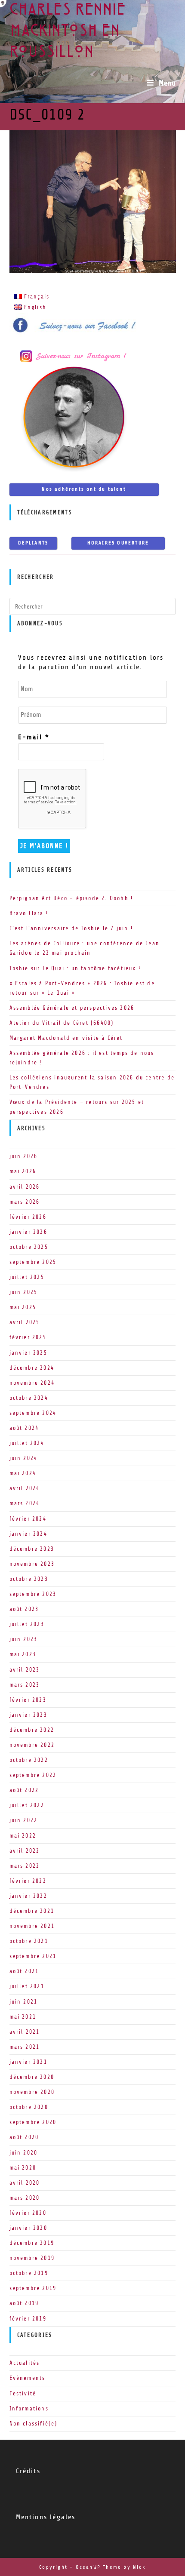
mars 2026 (25, 1202)
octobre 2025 (29, 1247)
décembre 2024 (32, 1368)
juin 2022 (24, 1820)
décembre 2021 (32, 1911)
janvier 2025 (28, 1353)
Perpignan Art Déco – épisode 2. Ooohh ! (71, 898)
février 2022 (28, 1881)
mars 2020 (25, 2198)
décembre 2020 (32, 2077)
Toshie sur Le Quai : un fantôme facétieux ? (76, 968)
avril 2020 (25, 2183)
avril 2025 (25, 1322)
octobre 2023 (29, 1579)
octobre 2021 (29, 1941)
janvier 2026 (28, 1232)
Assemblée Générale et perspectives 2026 (72, 1008)
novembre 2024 (32, 1383)
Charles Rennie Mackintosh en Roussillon (68, 32)
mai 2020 (23, 2168)
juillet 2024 (27, 1443)
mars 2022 (25, 1866)
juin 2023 (24, 1639)
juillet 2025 (27, 1277)
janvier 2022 (28, 1896)
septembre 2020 (33, 2122)
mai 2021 (23, 2017)
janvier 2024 (28, 1534)
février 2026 (28, 1217)
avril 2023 (25, 1670)
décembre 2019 (32, 2243)
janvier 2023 (28, 1715)
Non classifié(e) (34, 2424)
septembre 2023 (33, 1594)
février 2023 (28, 1700)
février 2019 (28, 2319)
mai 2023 (23, 1654)
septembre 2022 (33, 1775)
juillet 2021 (27, 1986)
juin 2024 (24, 1458)
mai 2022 (23, 1836)
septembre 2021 (33, 1956)
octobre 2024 (29, 1398)
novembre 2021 (32, 1926)
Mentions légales (46, 2517)
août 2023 (24, 1609)
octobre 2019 (29, 2273)
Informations (29, 2408)
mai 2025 (23, 1307)
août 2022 (24, 1790)
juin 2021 (24, 2002)
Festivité (23, 2393)
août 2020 (24, 2137)
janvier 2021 (28, 2062)
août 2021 (24, 1971)
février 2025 (28, 1337)
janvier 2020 (28, 2228)
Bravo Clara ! (29, 913)
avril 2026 (25, 1187)
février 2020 (28, 2213)
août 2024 (24, 1428)
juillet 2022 (27, 1805)
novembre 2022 (32, 1745)
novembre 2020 (32, 2092)
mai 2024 (23, 1473)
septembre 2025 (33, 1262)
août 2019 (24, 2303)
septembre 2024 (33, 1413)
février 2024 (28, 1519)
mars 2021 (25, 2047)
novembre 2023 (32, 1564)
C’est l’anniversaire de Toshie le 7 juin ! (71, 928)
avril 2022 (25, 1851)
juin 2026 (24, 1156)
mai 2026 (23, 1171)
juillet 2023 (27, 1624)
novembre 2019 (32, 2258)
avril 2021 (25, 2032)
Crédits (28, 2471)
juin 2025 (24, 1292)
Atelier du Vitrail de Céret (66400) (62, 1023)
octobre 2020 (29, 2107)
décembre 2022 (32, 1730)
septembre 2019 (33, 2288)
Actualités (25, 2363)
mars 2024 (25, 1503)
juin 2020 (24, 2153)
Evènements (28, 2378)
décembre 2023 (32, 1549)
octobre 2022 (29, 1760)
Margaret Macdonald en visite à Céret (66, 1038)
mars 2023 (25, 1685)
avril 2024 (25, 1488)
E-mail (34, 737)
